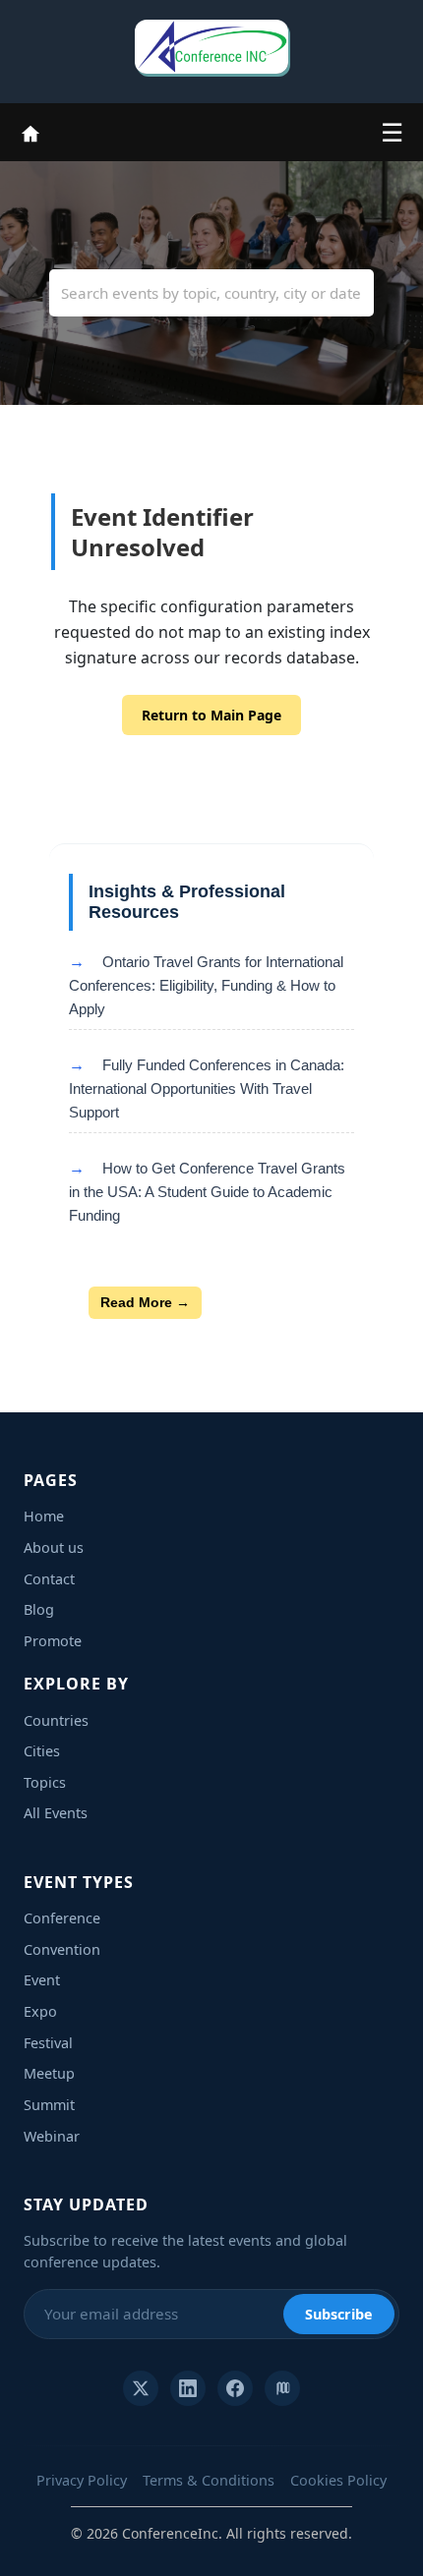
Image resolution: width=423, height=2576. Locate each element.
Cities (42, 1751)
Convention (62, 1949)
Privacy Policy (82, 2480)
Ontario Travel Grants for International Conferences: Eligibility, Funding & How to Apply (206, 985)
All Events (56, 1813)
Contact (49, 1579)
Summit (49, 2105)
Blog (39, 1609)
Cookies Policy (338, 2480)
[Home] (30, 132)
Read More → (145, 1302)
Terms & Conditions (209, 2480)
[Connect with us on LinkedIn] (188, 2388)
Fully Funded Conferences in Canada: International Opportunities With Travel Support (207, 1088)
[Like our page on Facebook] (235, 2388)
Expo (40, 2011)
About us (54, 1547)
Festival (48, 2043)
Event (42, 1980)
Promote (53, 1641)
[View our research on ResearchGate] (282, 2388)
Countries (56, 1720)
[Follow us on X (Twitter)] (141, 2388)
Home (44, 1516)
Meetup (49, 2073)
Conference (62, 1918)
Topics (45, 1782)
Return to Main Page (211, 715)
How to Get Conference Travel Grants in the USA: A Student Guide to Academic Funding (207, 1192)
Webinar (52, 2136)
